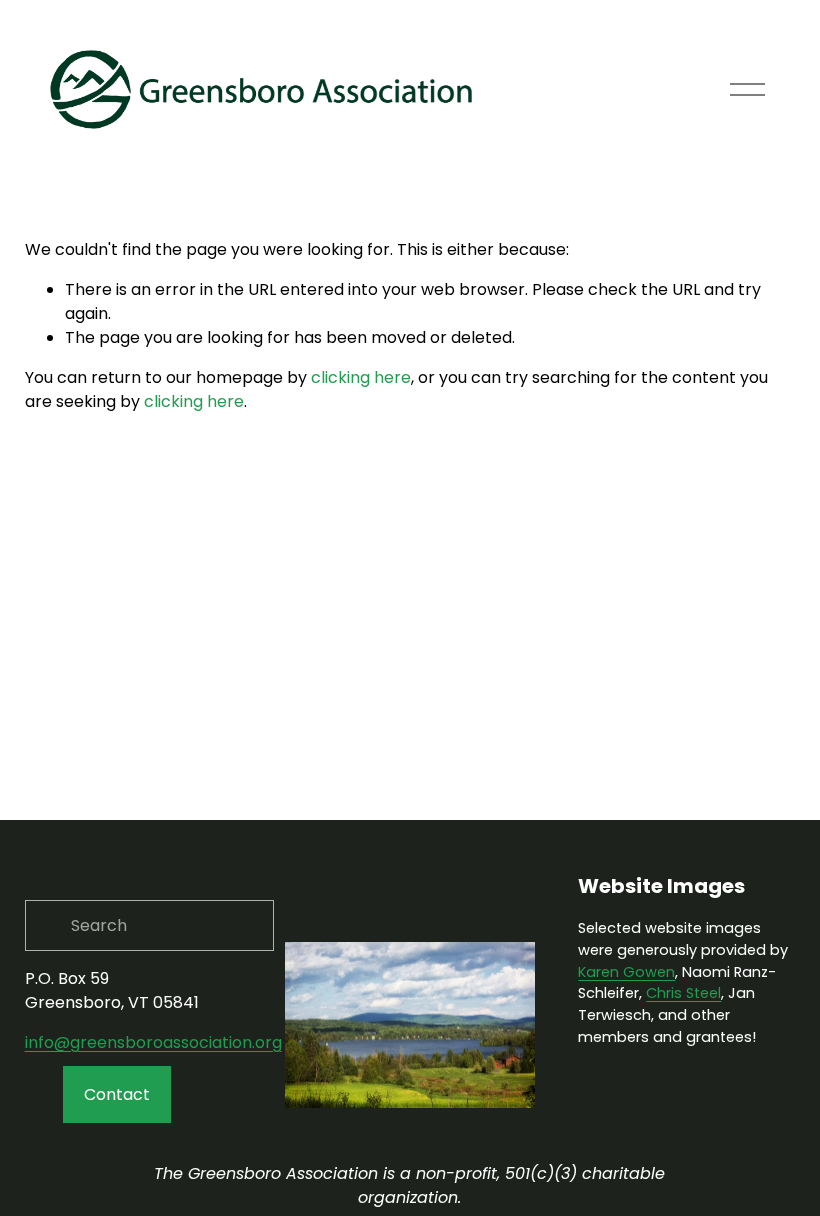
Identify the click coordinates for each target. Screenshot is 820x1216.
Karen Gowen (626, 972)
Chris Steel (683, 993)
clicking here (361, 377)
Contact (117, 1094)
